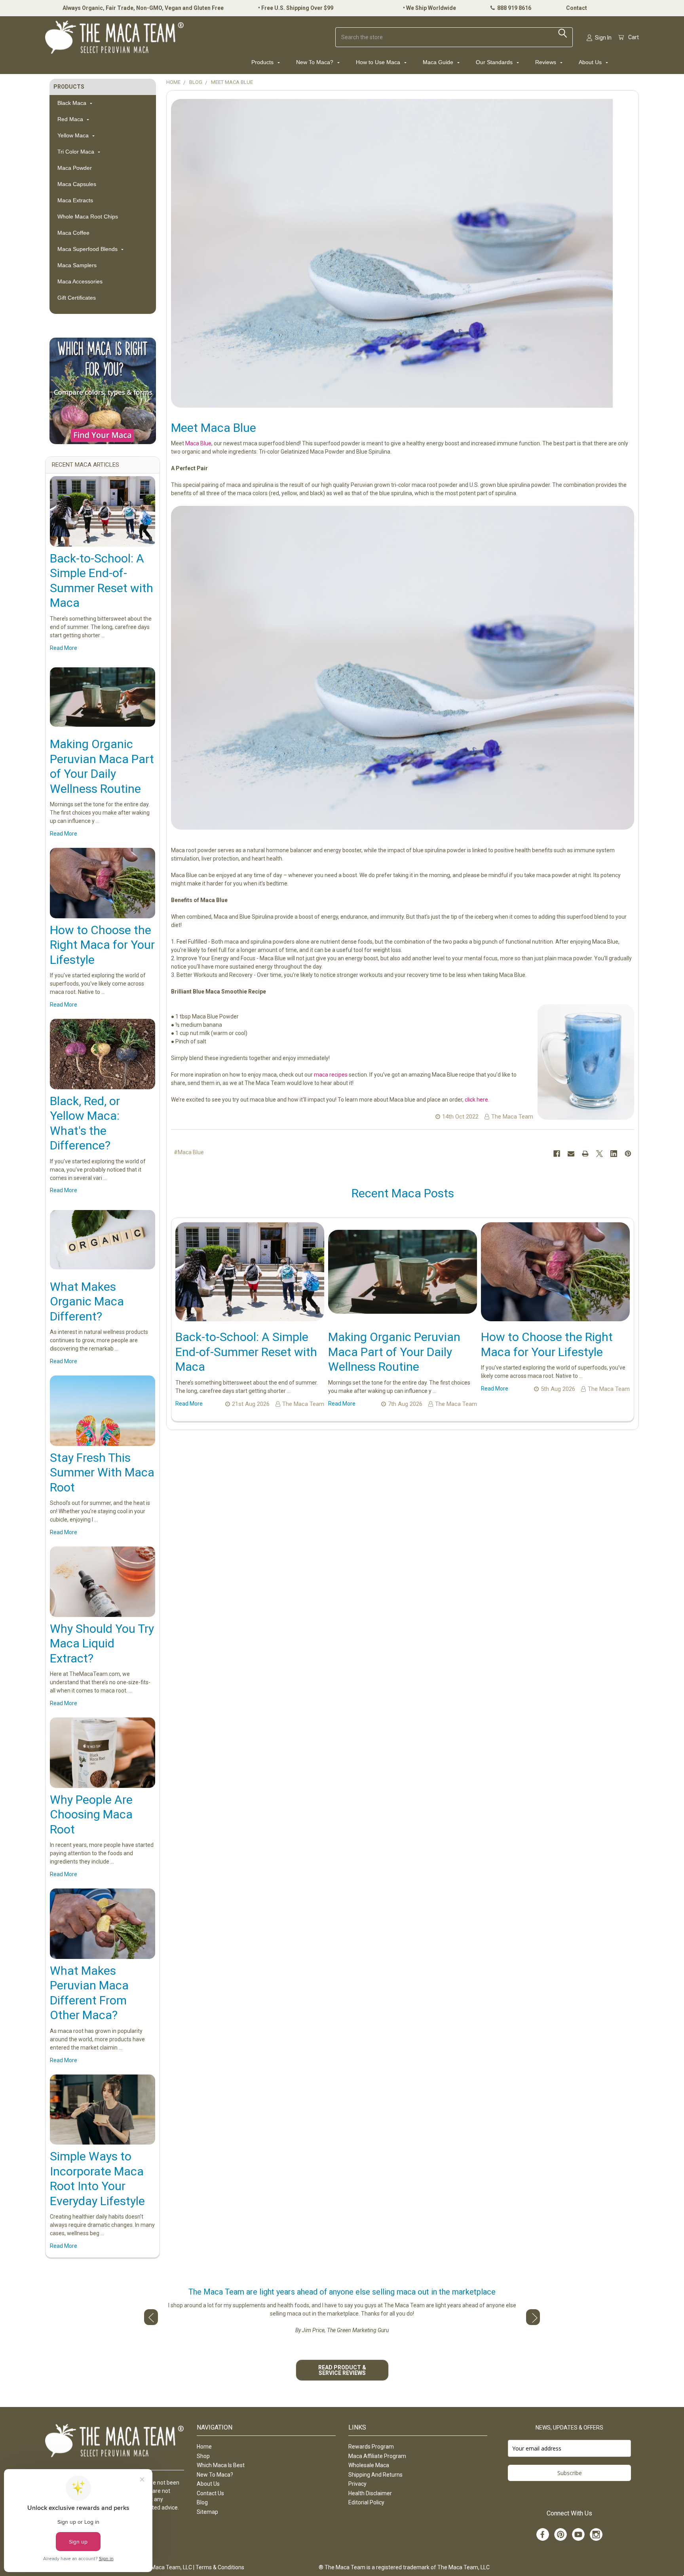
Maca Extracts (75, 200)
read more (64, 648)
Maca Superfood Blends (88, 249)
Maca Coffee (73, 233)
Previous (151, 2317)
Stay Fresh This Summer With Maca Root (102, 1472)
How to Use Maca (379, 62)
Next (533, 2317)
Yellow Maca (74, 135)
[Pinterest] (628, 1154)
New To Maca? (315, 62)
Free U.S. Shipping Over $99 (297, 8)
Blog (202, 2502)
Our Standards (495, 62)
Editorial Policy (366, 2502)
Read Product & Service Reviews (342, 2370)
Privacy (357, 2484)
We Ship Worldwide (431, 8)
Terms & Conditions (220, 2567)
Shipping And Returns (375, 2475)
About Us (591, 62)
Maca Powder (75, 168)
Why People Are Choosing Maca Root (91, 1814)
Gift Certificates (77, 298)
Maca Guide (439, 62)
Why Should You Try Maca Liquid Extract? (102, 1643)
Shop (203, 2456)
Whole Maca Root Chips (88, 217)
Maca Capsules (77, 184)
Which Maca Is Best (221, 2465)
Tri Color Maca (77, 152)
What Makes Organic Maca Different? (87, 1301)
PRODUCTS (69, 87)
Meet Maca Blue (214, 428)
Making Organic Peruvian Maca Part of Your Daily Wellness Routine (394, 1352)
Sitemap (207, 2512)
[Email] (571, 1154)
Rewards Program (371, 2447)
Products (263, 62)
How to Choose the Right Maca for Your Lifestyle (102, 945)
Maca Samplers (77, 265)
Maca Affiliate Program (377, 2456)
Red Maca (71, 119)
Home (204, 2447)
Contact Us (210, 2493)
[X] (599, 1154)
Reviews (546, 62)
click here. (477, 1100)
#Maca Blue (189, 1152)
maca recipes (331, 1075)
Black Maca (73, 103)
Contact (577, 8)
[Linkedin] (614, 1154)
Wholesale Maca (369, 2465)
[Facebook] (557, 1154)
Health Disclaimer (370, 2493)
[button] (103, 391)
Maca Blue (198, 443)
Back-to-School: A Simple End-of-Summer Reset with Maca (246, 1352)
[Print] (585, 1154)
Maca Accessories (80, 281)
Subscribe (570, 2473)
